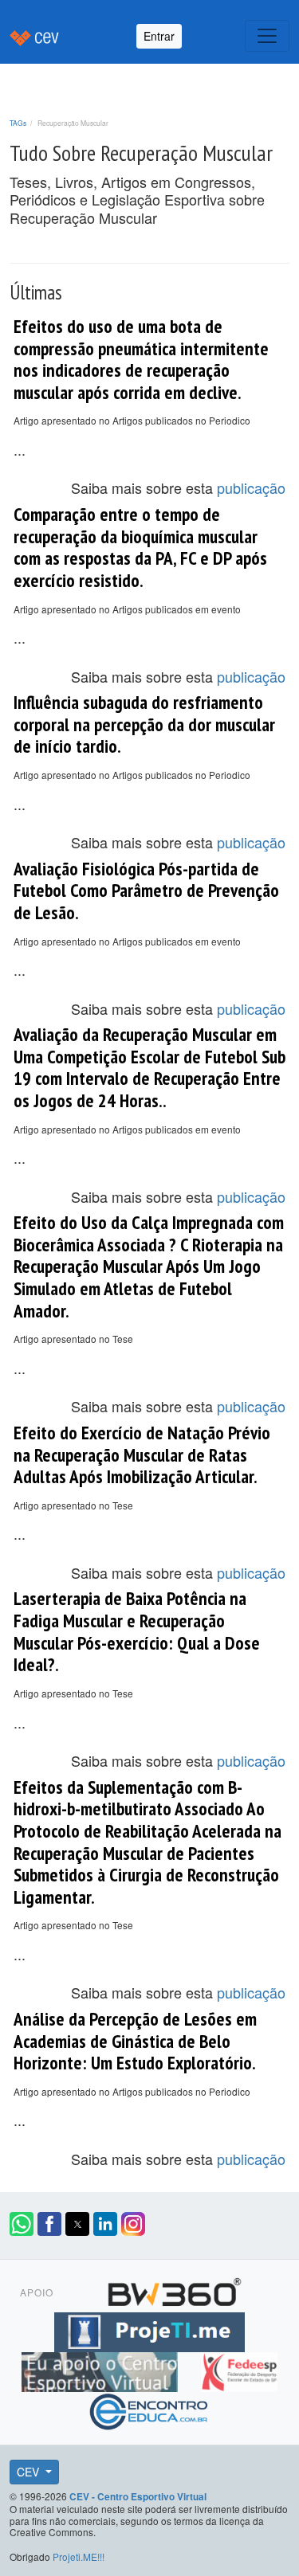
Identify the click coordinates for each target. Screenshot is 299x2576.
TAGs (18, 123)
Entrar (159, 36)
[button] (22, 2224)
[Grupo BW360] (175, 2290)
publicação (251, 487)
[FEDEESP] (239, 2370)
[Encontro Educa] (149, 2410)
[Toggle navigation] (267, 36)
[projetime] (149, 2330)
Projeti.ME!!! (79, 2556)
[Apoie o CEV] (102, 2370)
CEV (30, 2472)
